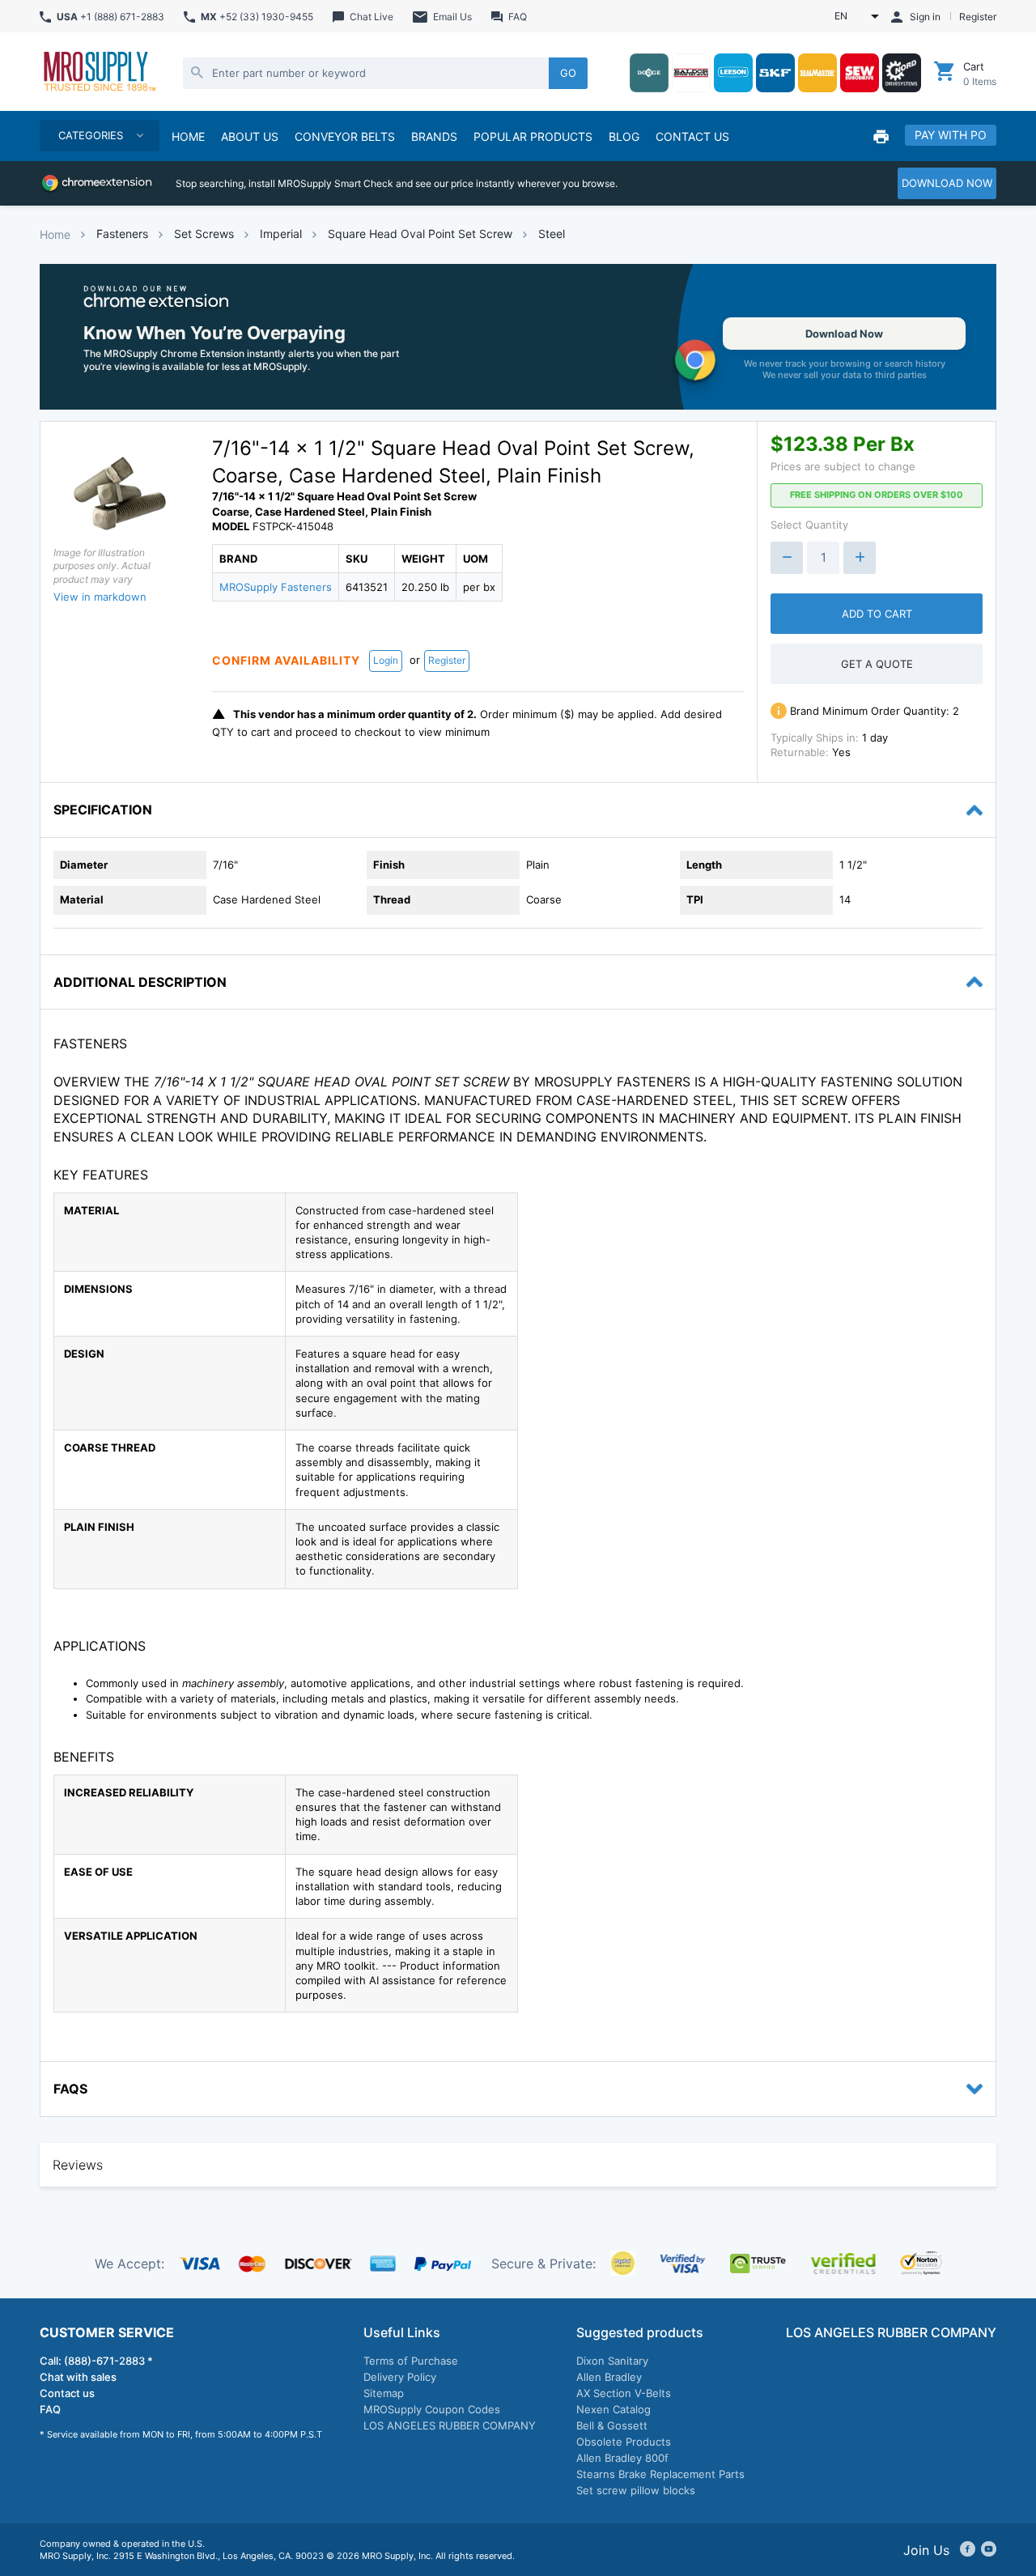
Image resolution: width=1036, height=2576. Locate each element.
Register (447, 660)
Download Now (844, 334)
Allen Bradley (609, 2377)
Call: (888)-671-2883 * (96, 2361)
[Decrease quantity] (787, 558)
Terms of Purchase (411, 2361)
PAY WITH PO (951, 135)
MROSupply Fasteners (276, 587)
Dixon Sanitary (612, 2361)
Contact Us (692, 136)
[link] (518, 337)
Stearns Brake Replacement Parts (660, 2474)
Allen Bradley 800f (622, 2458)
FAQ (50, 2409)
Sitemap (384, 2393)
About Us (250, 136)
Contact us (67, 2393)
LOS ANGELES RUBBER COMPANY (450, 2425)
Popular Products (533, 136)
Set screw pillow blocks (636, 2490)
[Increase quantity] (860, 558)
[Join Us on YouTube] (989, 2550)
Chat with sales (78, 2377)
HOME (188, 136)
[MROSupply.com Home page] (99, 73)
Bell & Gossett (612, 2425)
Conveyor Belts (345, 136)
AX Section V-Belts (624, 2393)
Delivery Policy (400, 2377)
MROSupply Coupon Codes (432, 2409)
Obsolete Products (624, 2442)
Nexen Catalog (614, 2409)
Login (386, 660)
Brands (434, 136)
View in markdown (100, 597)
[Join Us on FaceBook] (968, 2550)
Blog (624, 136)
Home (55, 234)
